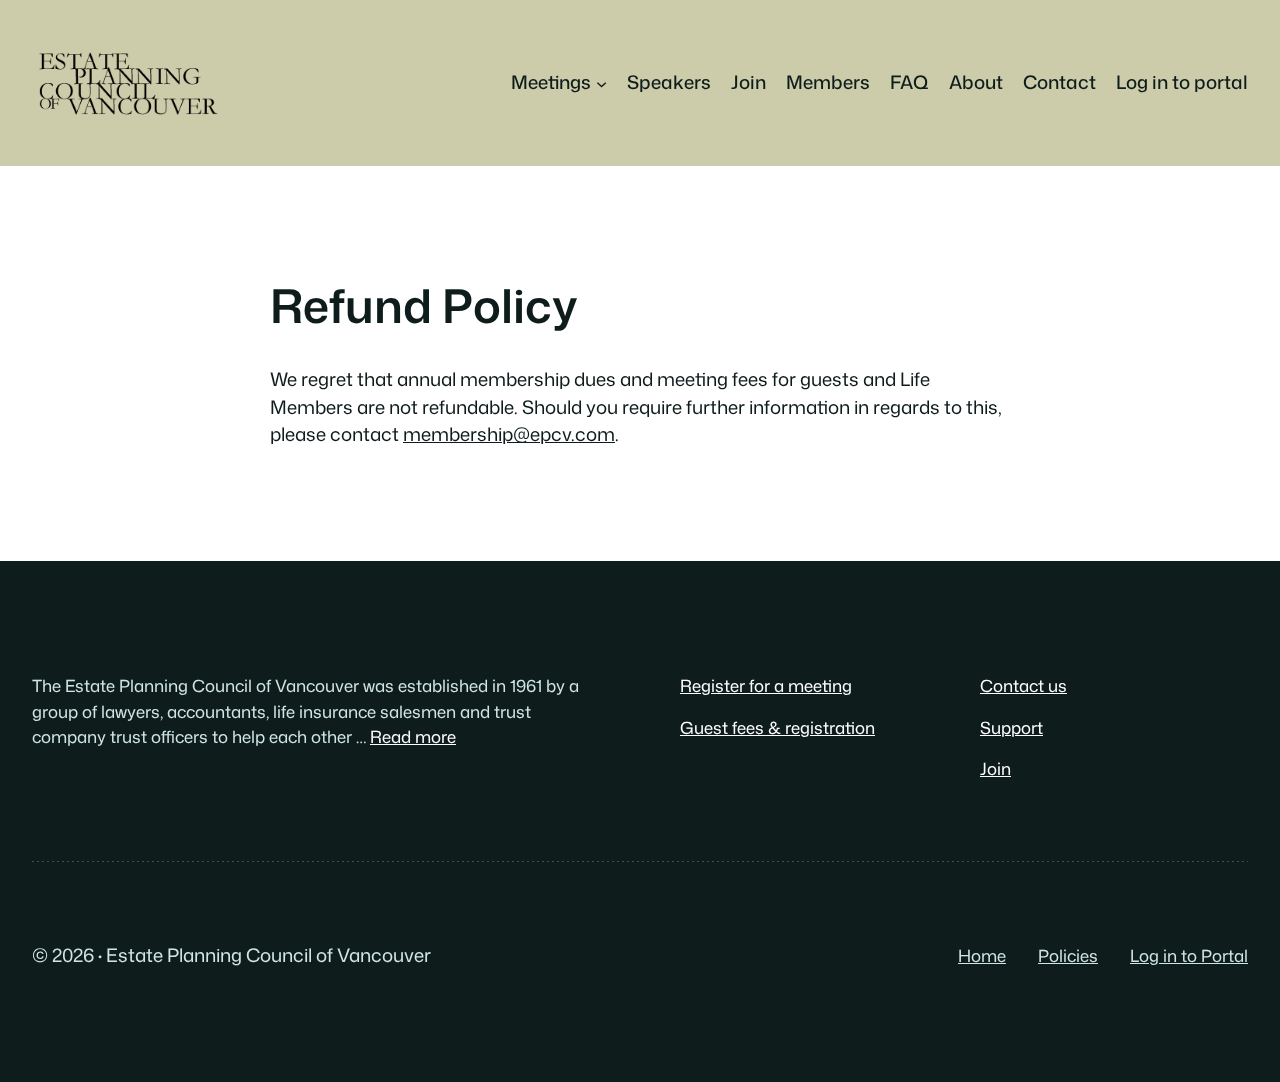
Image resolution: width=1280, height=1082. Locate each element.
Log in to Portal (1189, 955)
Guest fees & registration (777, 727)
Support (1011, 727)
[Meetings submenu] (601, 82)
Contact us (1023, 685)
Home (982, 955)
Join (995, 768)
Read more (413, 736)
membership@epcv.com (509, 434)
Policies (1068, 955)
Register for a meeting (766, 685)
